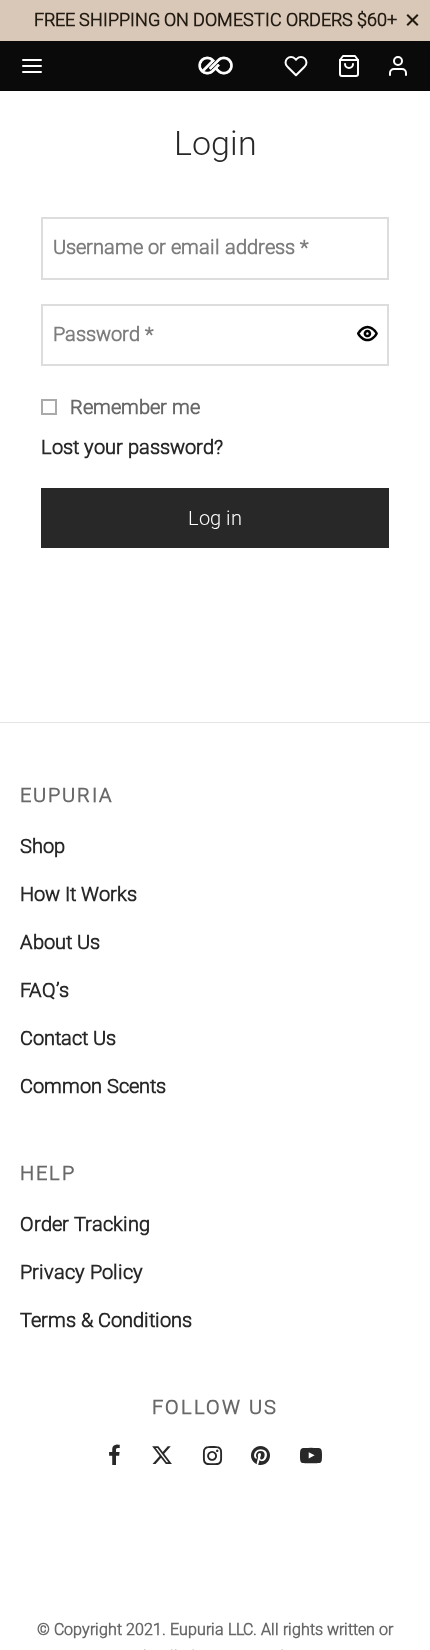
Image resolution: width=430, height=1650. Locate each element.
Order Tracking (85, 1224)
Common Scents (93, 1086)
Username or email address (186, 246)
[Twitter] (162, 1457)
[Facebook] (114, 1457)
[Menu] (32, 66)
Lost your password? (132, 447)
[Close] (412, 19)
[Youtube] (311, 1457)
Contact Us (68, 1038)
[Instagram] (212, 1457)
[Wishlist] (298, 66)
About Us (60, 942)
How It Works (78, 894)
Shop (42, 846)
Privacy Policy (81, 1272)
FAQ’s (44, 990)
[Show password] (367, 335)
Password (109, 333)
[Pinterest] (260, 1457)
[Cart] (349, 66)
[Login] (398, 66)
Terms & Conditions (106, 1320)
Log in (215, 518)
